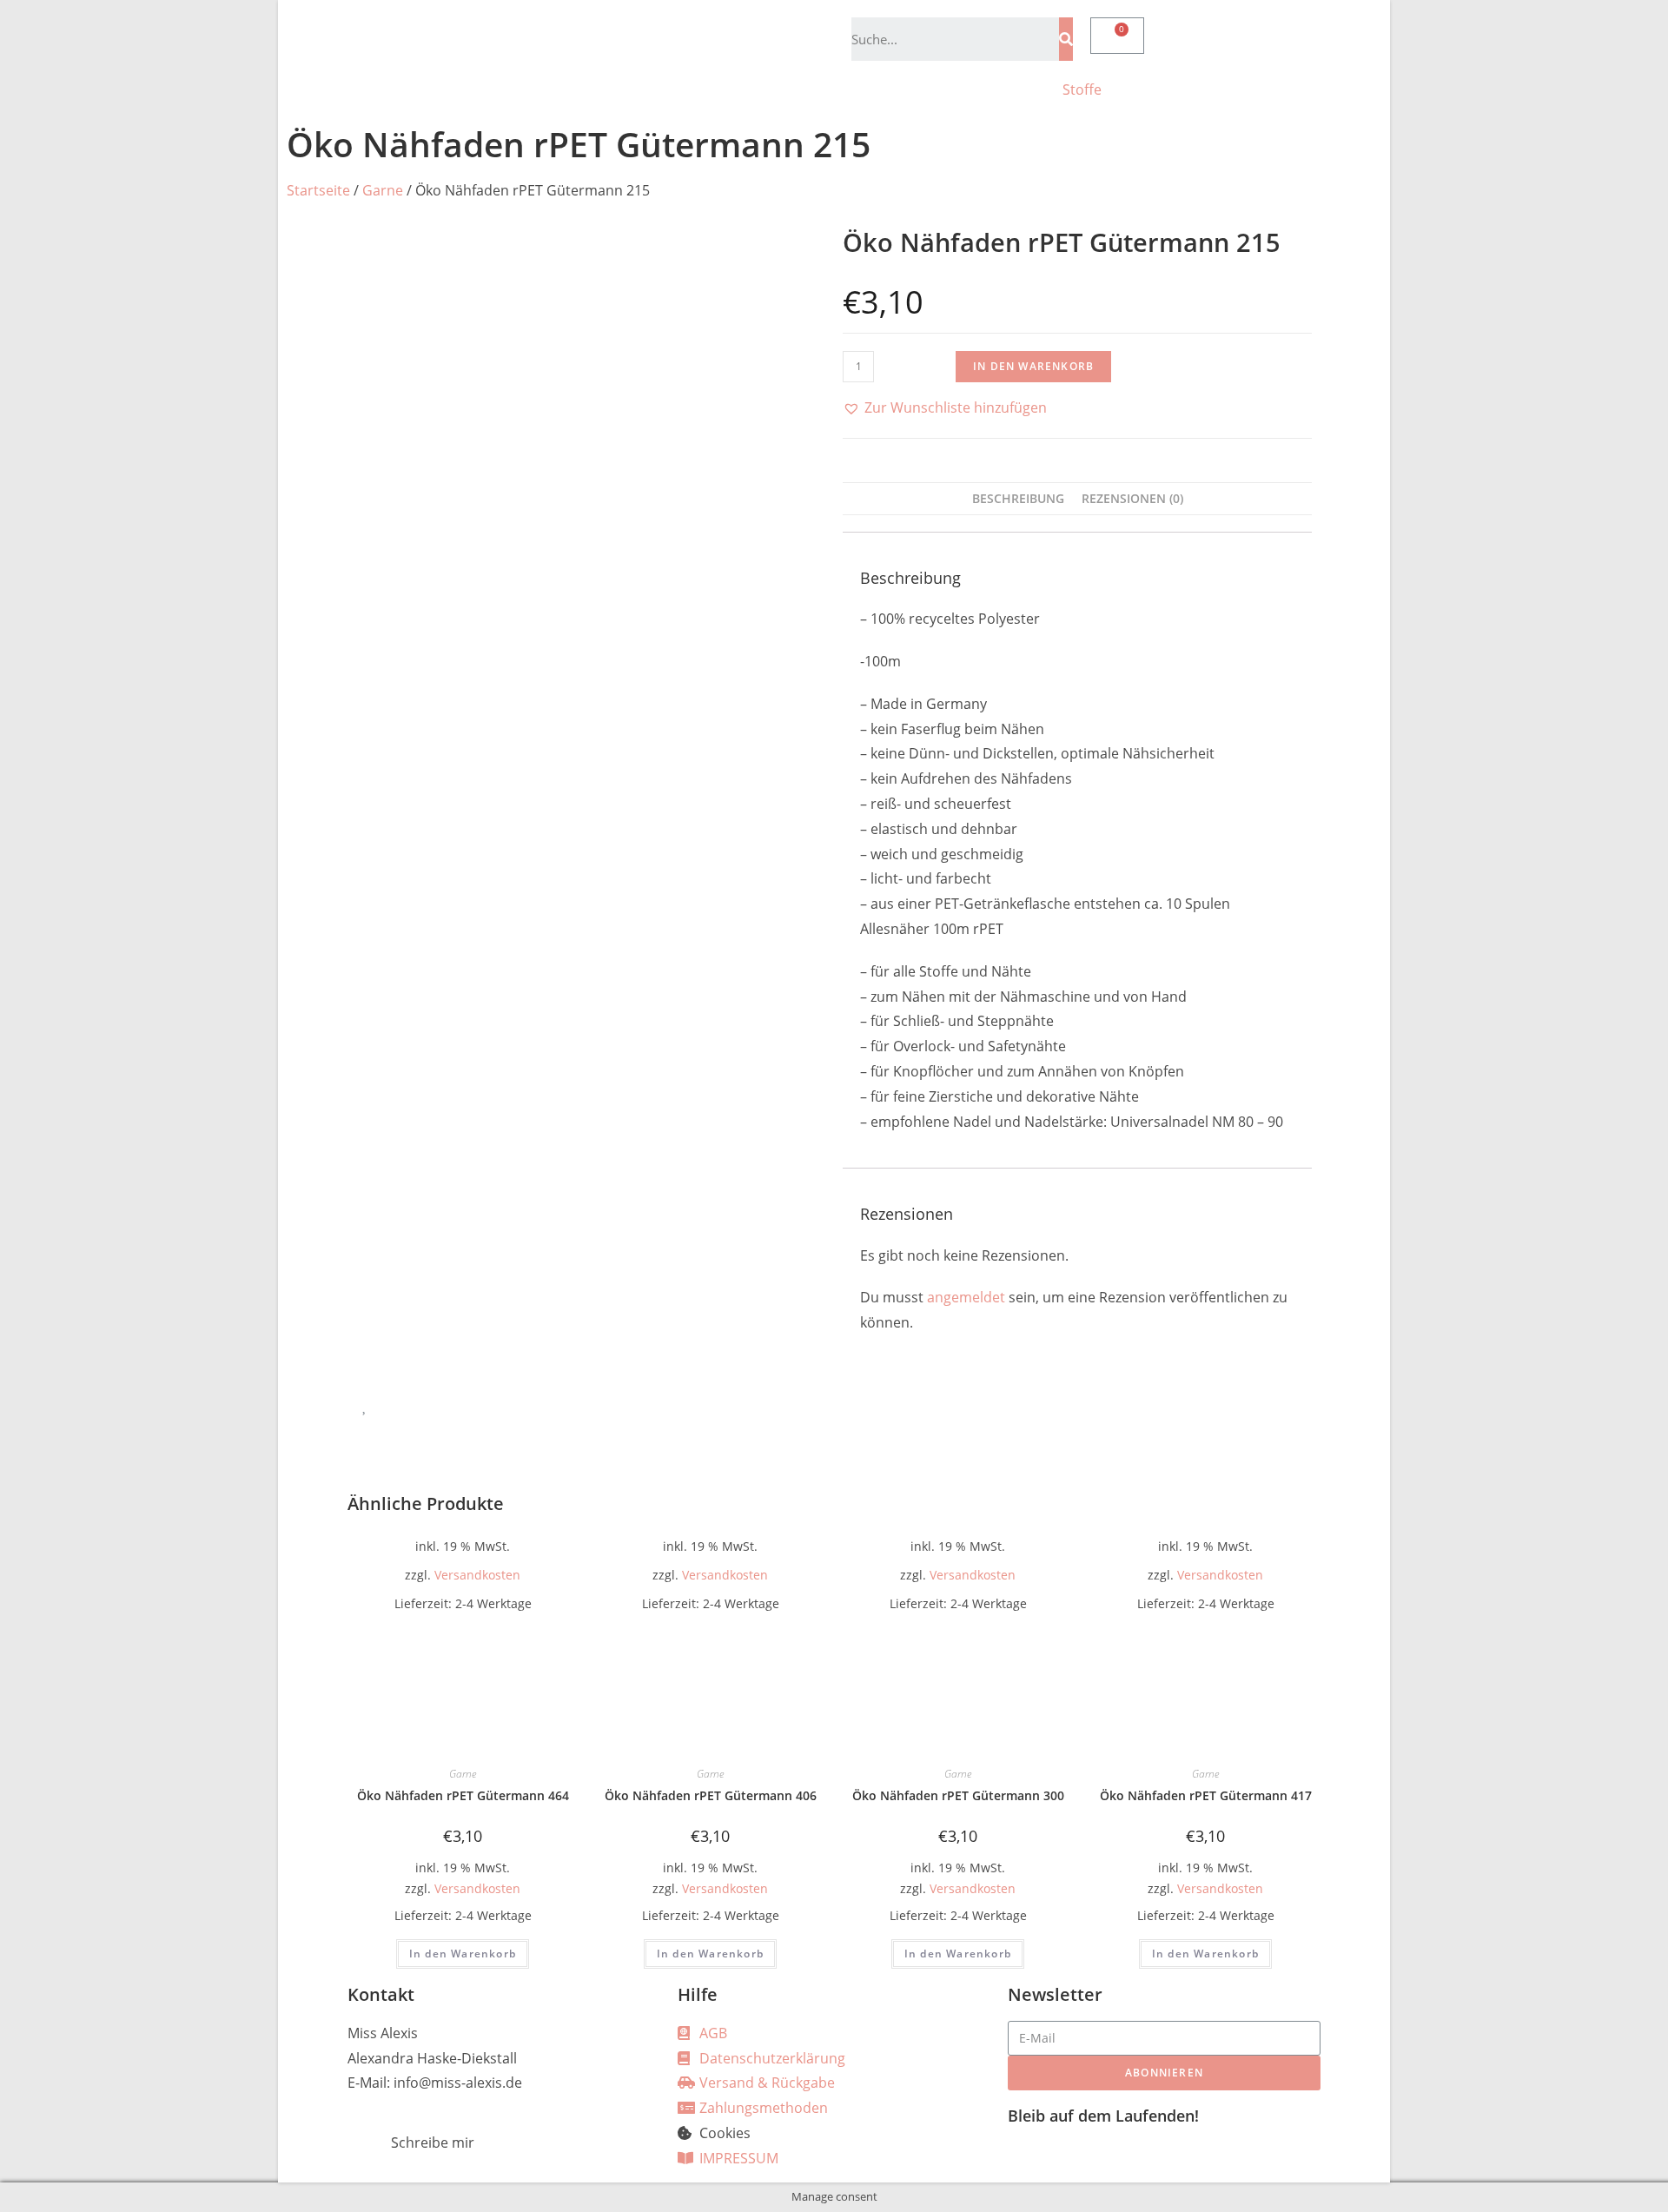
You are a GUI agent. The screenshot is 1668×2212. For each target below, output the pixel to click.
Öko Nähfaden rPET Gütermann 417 (1206, 1795)
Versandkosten (477, 1575)
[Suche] (1066, 39)
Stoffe (1082, 89)
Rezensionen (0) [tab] (1132, 498)
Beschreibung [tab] (1018, 498)
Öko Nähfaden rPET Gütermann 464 (463, 1795)
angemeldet (966, 1297)
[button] (945, 408)
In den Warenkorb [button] (463, 1954)
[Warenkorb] (1117, 36)
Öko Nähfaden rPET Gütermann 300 (958, 1795)
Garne (383, 190)
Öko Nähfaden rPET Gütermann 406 (711, 1795)
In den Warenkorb (1033, 366)
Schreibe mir (433, 2142)
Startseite (318, 190)
